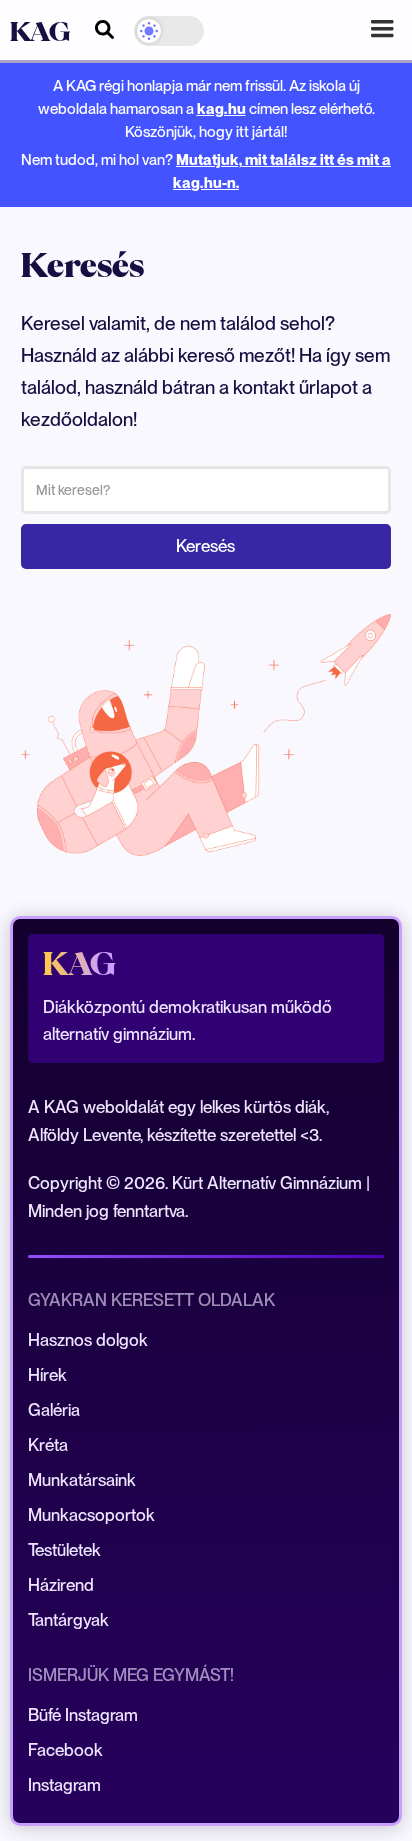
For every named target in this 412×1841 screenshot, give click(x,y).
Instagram (64, 1785)
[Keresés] (104, 26)
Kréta (48, 1445)
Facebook (65, 1750)
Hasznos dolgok (88, 1340)
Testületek (64, 1550)
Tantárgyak (68, 1620)
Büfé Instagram (83, 1715)
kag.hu (221, 108)
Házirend (61, 1585)
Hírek (47, 1375)
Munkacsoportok (91, 1515)
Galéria (54, 1410)
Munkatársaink (82, 1480)
